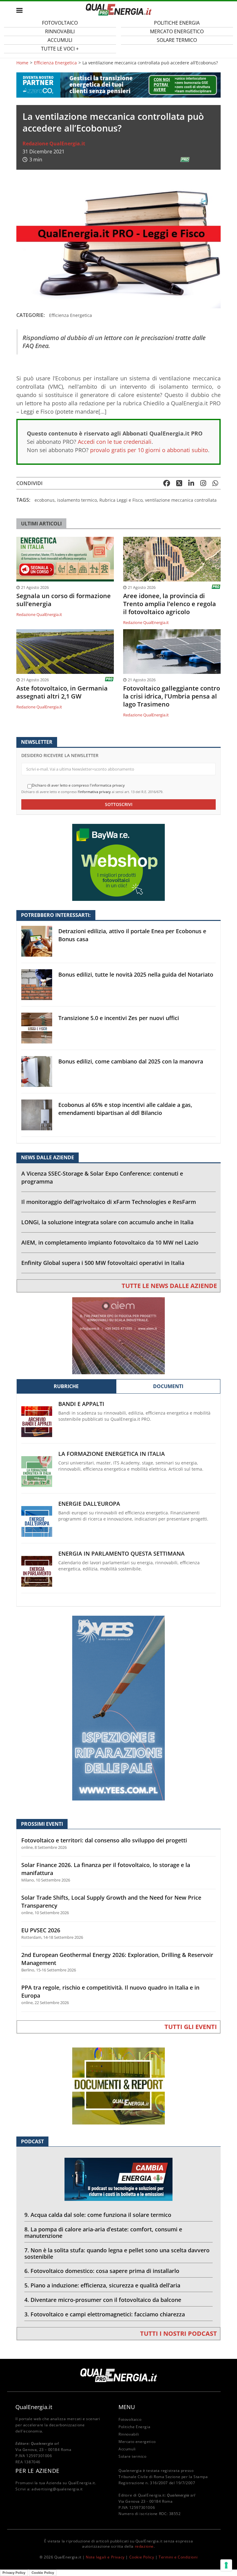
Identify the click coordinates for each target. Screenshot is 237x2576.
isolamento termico (77, 500)
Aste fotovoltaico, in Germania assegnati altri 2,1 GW (62, 692)
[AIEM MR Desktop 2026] (118, 1335)
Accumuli (127, 2449)
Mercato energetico (137, 2442)
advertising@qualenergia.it (57, 2489)
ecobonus (45, 500)
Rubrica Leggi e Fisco (121, 500)
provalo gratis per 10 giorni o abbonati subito (149, 450)
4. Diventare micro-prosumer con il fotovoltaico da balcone (103, 2300)
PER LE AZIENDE (37, 2471)
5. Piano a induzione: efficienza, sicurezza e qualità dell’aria (102, 2285)
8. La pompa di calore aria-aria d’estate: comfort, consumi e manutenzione (103, 2232)
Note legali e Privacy (105, 2557)
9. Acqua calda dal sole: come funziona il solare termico (98, 2215)
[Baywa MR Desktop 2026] (118, 862)
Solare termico (177, 40)
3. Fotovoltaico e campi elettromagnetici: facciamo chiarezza (105, 2314)
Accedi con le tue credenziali (115, 442)
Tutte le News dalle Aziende (169, 1286)
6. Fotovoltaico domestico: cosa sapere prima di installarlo (102, 2271)
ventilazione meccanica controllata (181, 500)
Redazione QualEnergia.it (54, 144)
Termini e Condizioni (178, 2557)
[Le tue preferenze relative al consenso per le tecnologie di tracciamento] (226, 2565)
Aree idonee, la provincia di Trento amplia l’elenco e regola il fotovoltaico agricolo (170, 604)
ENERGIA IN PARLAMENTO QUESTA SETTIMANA (121, 1554)
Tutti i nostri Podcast (179, 2333)
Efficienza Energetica (55, 63)
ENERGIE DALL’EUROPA (89, 1504)
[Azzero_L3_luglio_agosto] (118, 85)
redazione (144, 2546)
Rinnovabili (129, 2434)
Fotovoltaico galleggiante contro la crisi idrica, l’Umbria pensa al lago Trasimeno (172, 696)
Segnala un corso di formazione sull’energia (64, 600)
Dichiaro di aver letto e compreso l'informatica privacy (78, 785)
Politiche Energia (134, 2427)
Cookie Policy (142, 2557)
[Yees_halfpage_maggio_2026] (118, 1708)
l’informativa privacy (94, 792)
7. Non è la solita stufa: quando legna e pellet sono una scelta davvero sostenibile (117, 2253)
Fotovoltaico (130, 2419)
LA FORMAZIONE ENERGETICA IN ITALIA (112, 1454)
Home (22, 63)
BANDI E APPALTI (81, 1404)
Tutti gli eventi (191, 2027)
